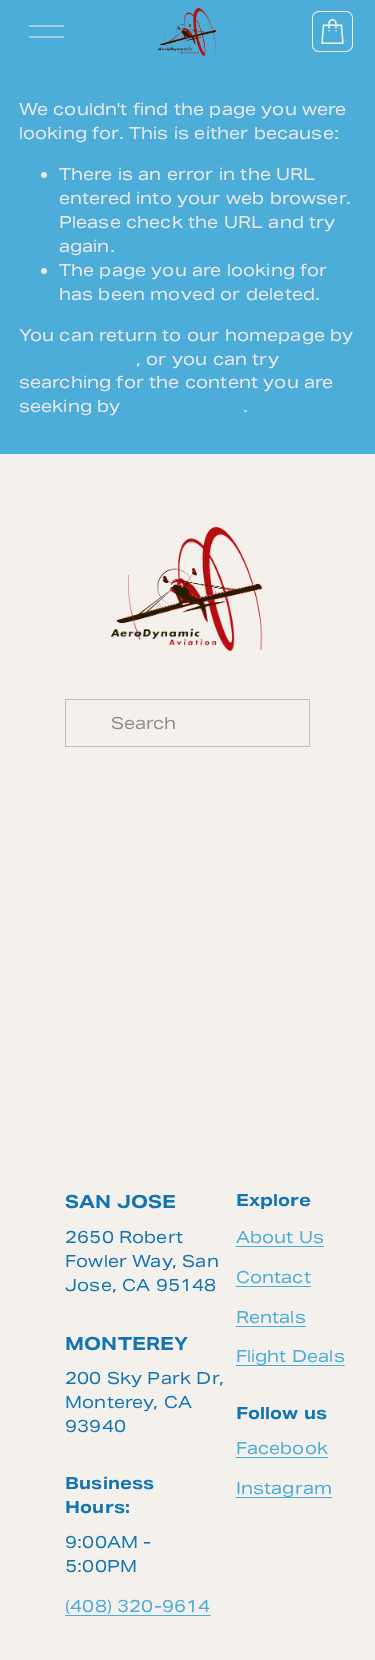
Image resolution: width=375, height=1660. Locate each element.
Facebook (282, 1448)
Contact (273, 1277)
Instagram (284, 1488)
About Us (280, 1237)
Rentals (271, 1317)
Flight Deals (290, 1356)
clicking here (77, 359)
